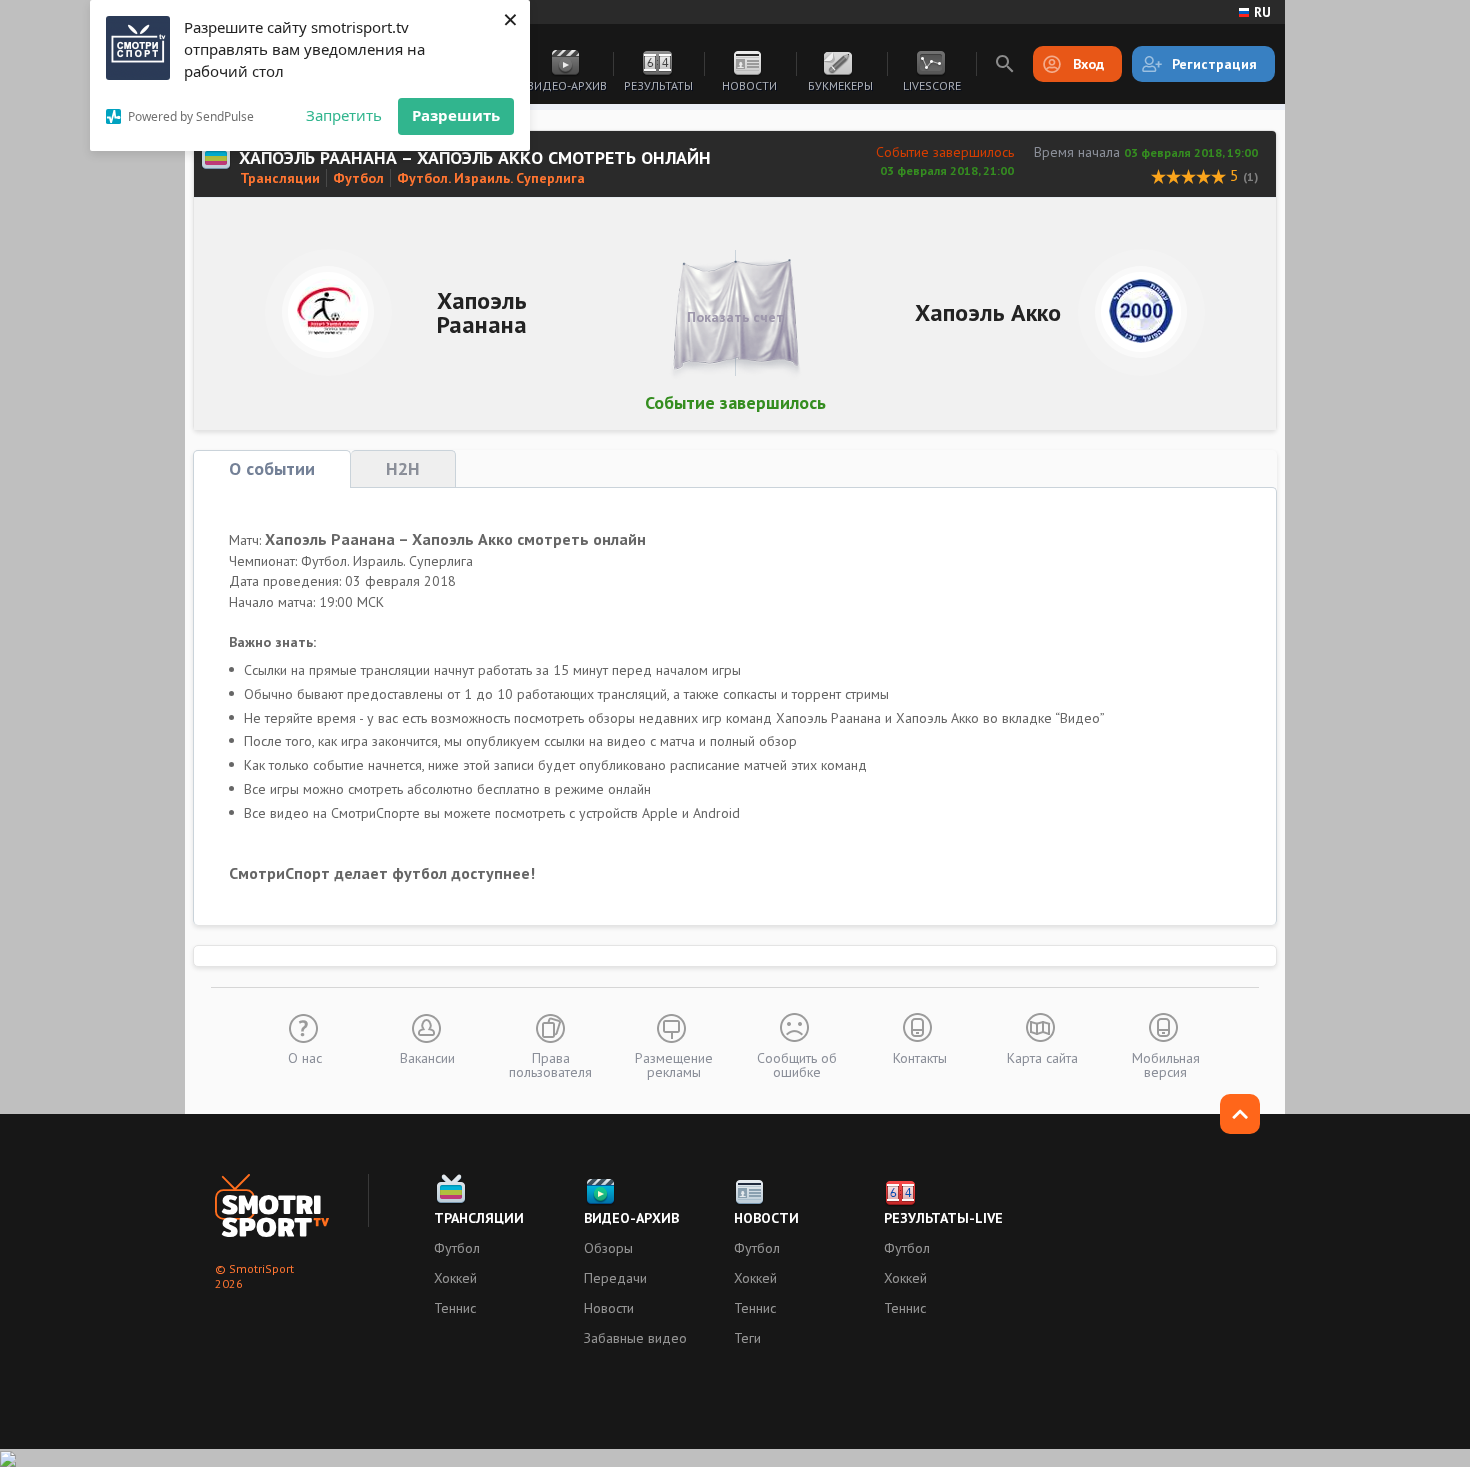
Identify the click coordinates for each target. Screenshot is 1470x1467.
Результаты (658, 85)
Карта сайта (1042, 1057)
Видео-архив (567, 85)
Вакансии (427, 1057)
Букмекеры (840, 85)
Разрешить (456, 115)
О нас (305, 1057)
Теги (747, 1338)
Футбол (358, 178)
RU (1262, 12)
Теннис (455, 1308)
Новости (749, 85)
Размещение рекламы (674, 1064)
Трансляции (280, 178)
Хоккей (455, 1278)
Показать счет (735, 317)
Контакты (920, 1057)
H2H (403, 468)
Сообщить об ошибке (797, 1064)
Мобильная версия (1166, 1064)
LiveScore (932, 85)
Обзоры (608, 1248)
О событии (272, 468)
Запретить (344, 115)
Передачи (615, 1278)
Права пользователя (550, 1064)
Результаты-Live (943, 1218)
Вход (1088, 64)
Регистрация (1214, 64)
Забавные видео (635, 1338)
